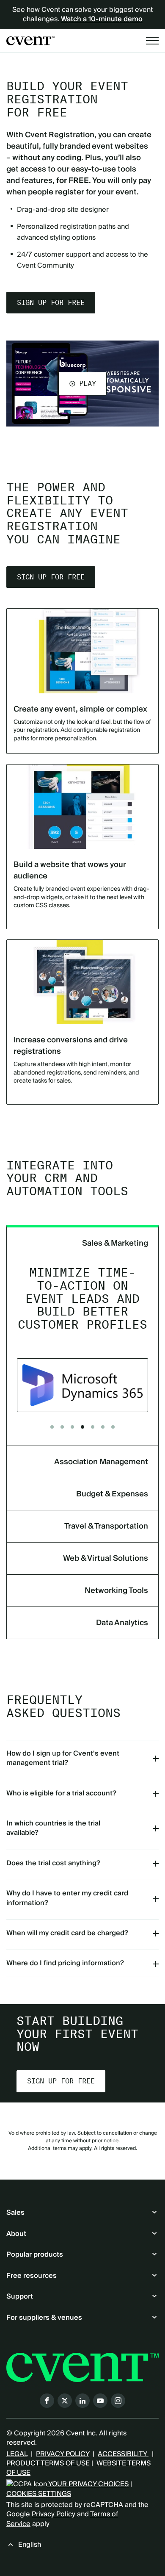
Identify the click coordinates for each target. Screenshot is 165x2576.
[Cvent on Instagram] (118, 2401)
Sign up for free (51, 303)
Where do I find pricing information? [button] (65, 1963)
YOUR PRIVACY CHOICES (88, 2484)
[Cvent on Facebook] (47, 2401)
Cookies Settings (39, 2494)
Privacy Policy (54, 2514)
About (16, 2234)
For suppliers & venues (44, 2318)
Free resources (32, 2276)
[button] (82, 383)
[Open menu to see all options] (152, 41)
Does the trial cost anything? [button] (53, 1863)
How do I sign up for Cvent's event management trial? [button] (63, 1758)
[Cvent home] (30, 41)
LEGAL (17, 2454)
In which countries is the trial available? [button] (53, 1828)
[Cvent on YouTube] (100, 2401)
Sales (15, 2213)
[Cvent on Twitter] (65, 2401)
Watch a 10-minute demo (102, 19)
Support (20, 2296)
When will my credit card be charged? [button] (67, 1933)
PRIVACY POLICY (63, 2454)
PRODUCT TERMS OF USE (48, 2463)
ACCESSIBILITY (123, 2454)
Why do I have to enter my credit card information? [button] (67, 1898)
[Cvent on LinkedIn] (82, 2401)
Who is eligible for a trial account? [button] (61, 1793)
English (30, 2545)
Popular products (35, 2255)
